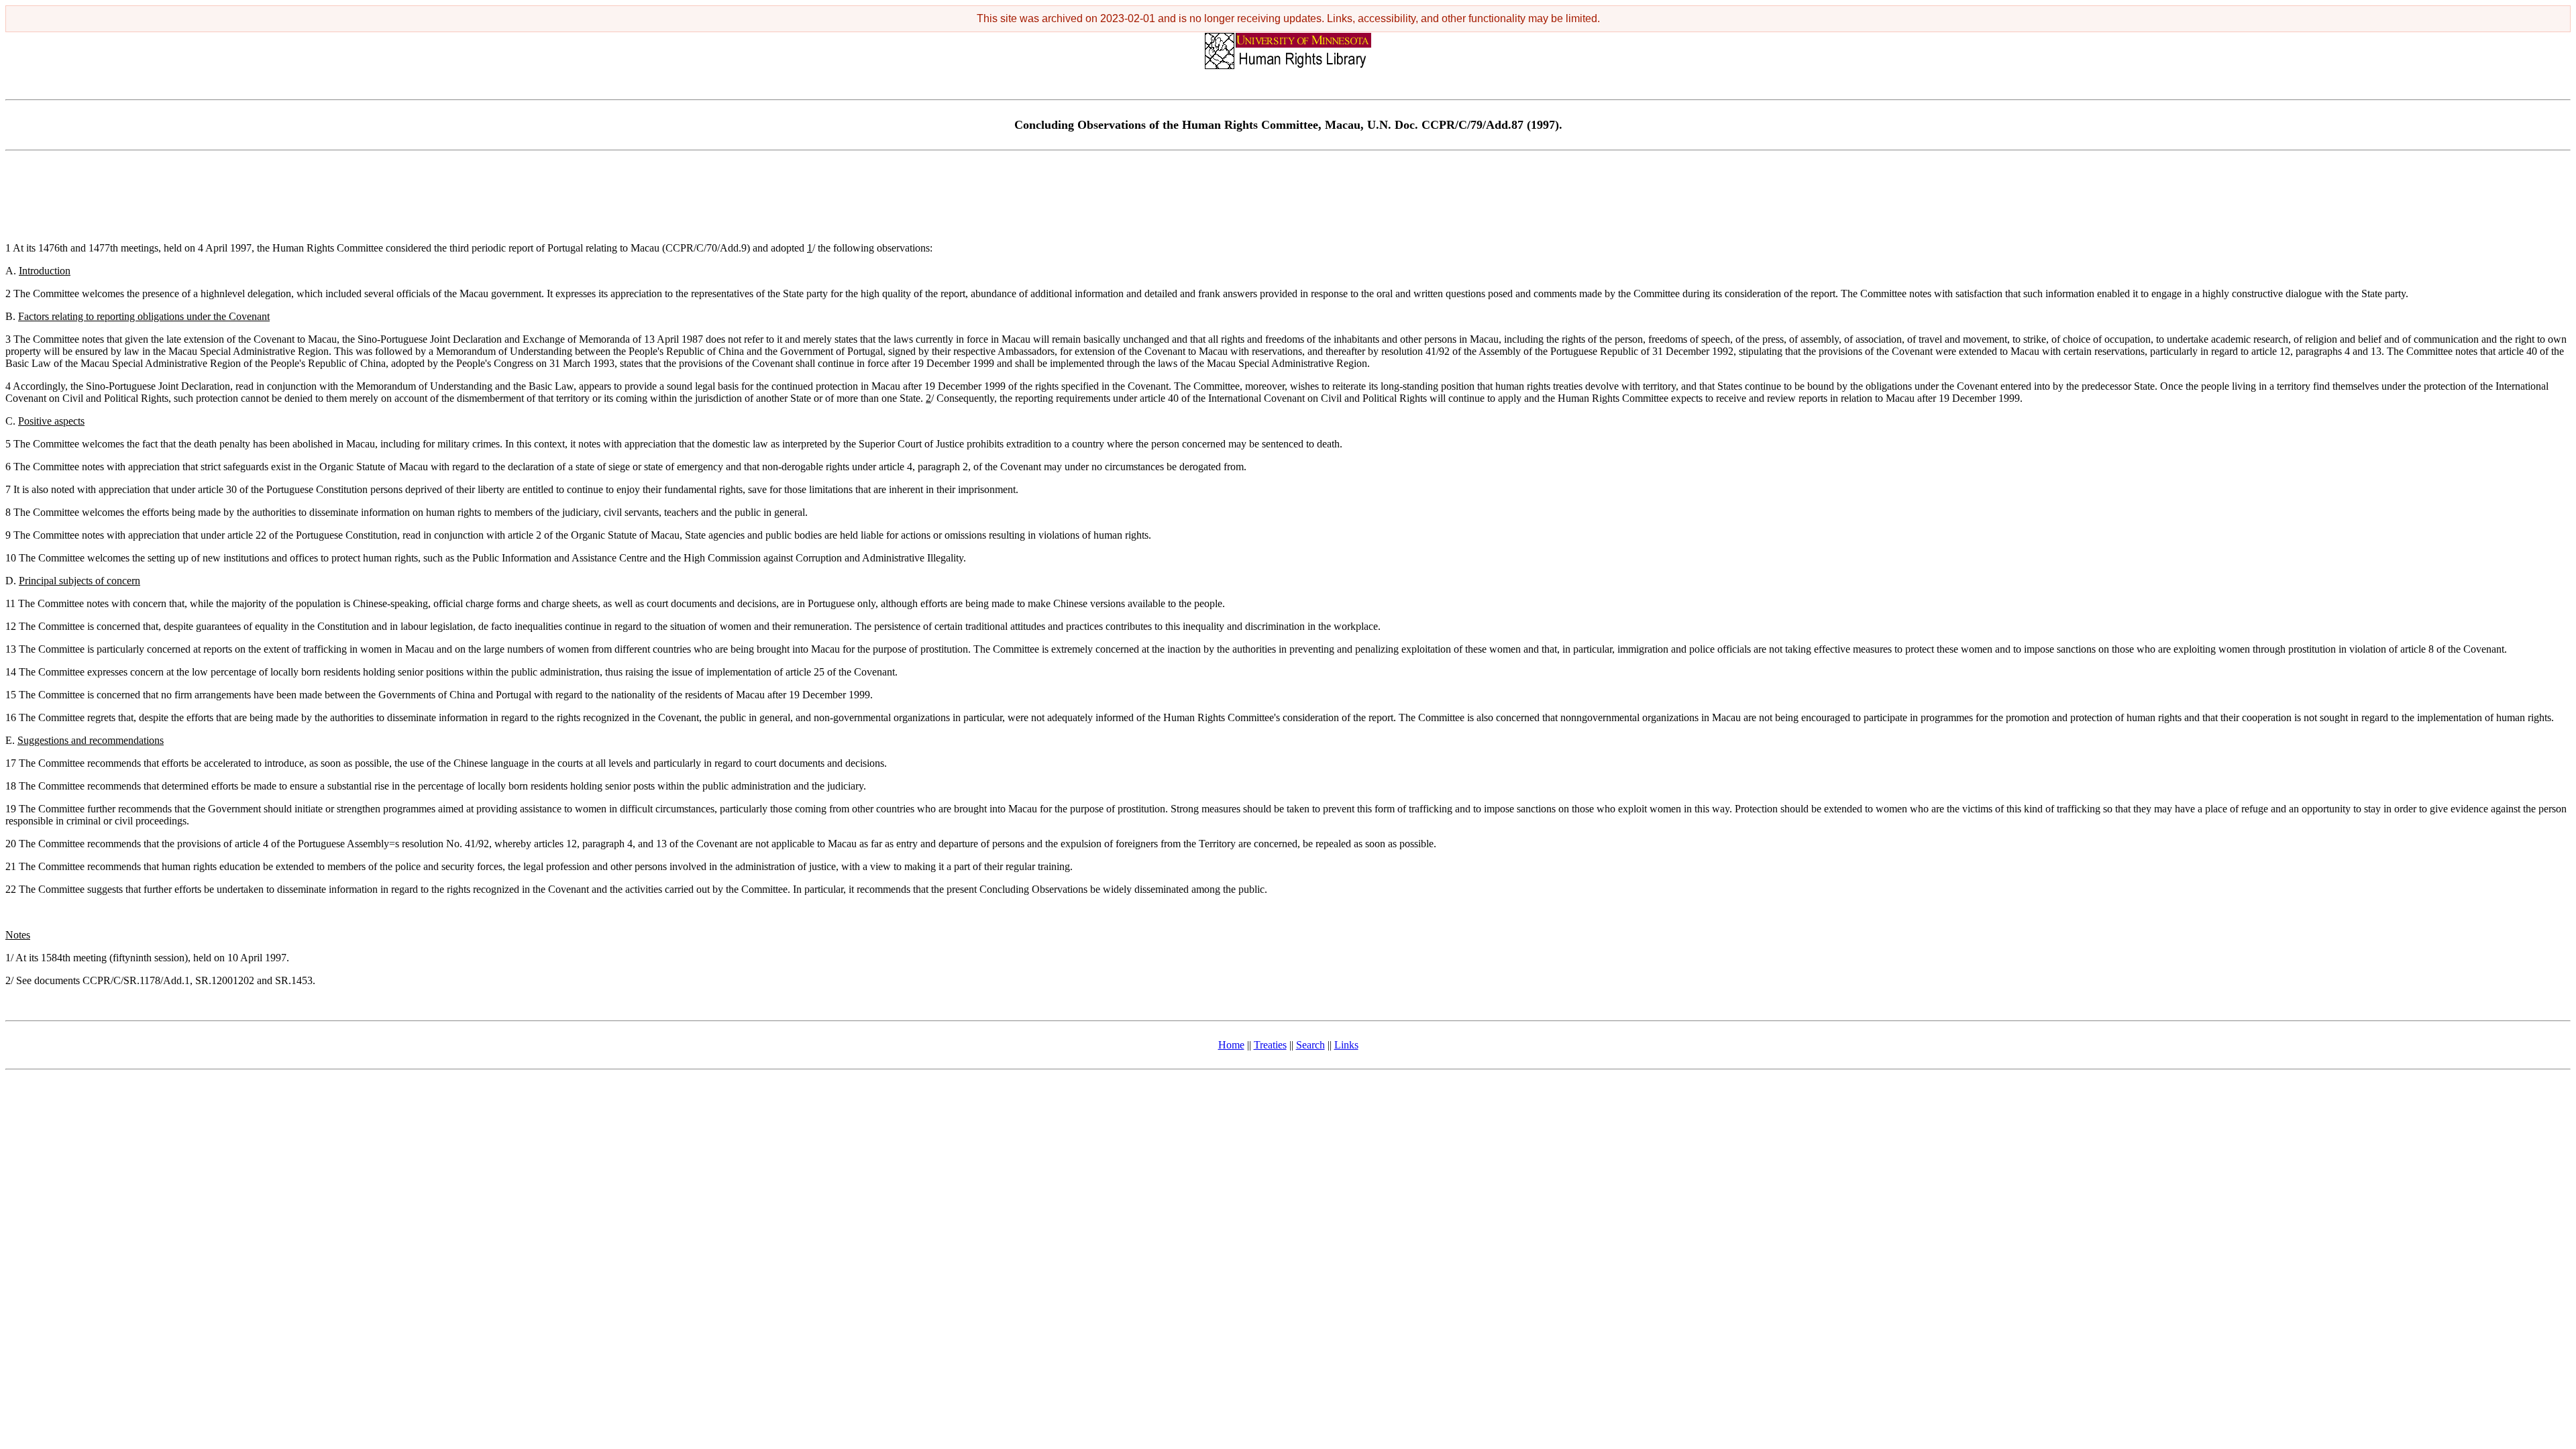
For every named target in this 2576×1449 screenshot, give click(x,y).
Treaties (1270, 1045)
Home (1231, 1045)
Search (1310, 1045)
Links (1346, 1045)
